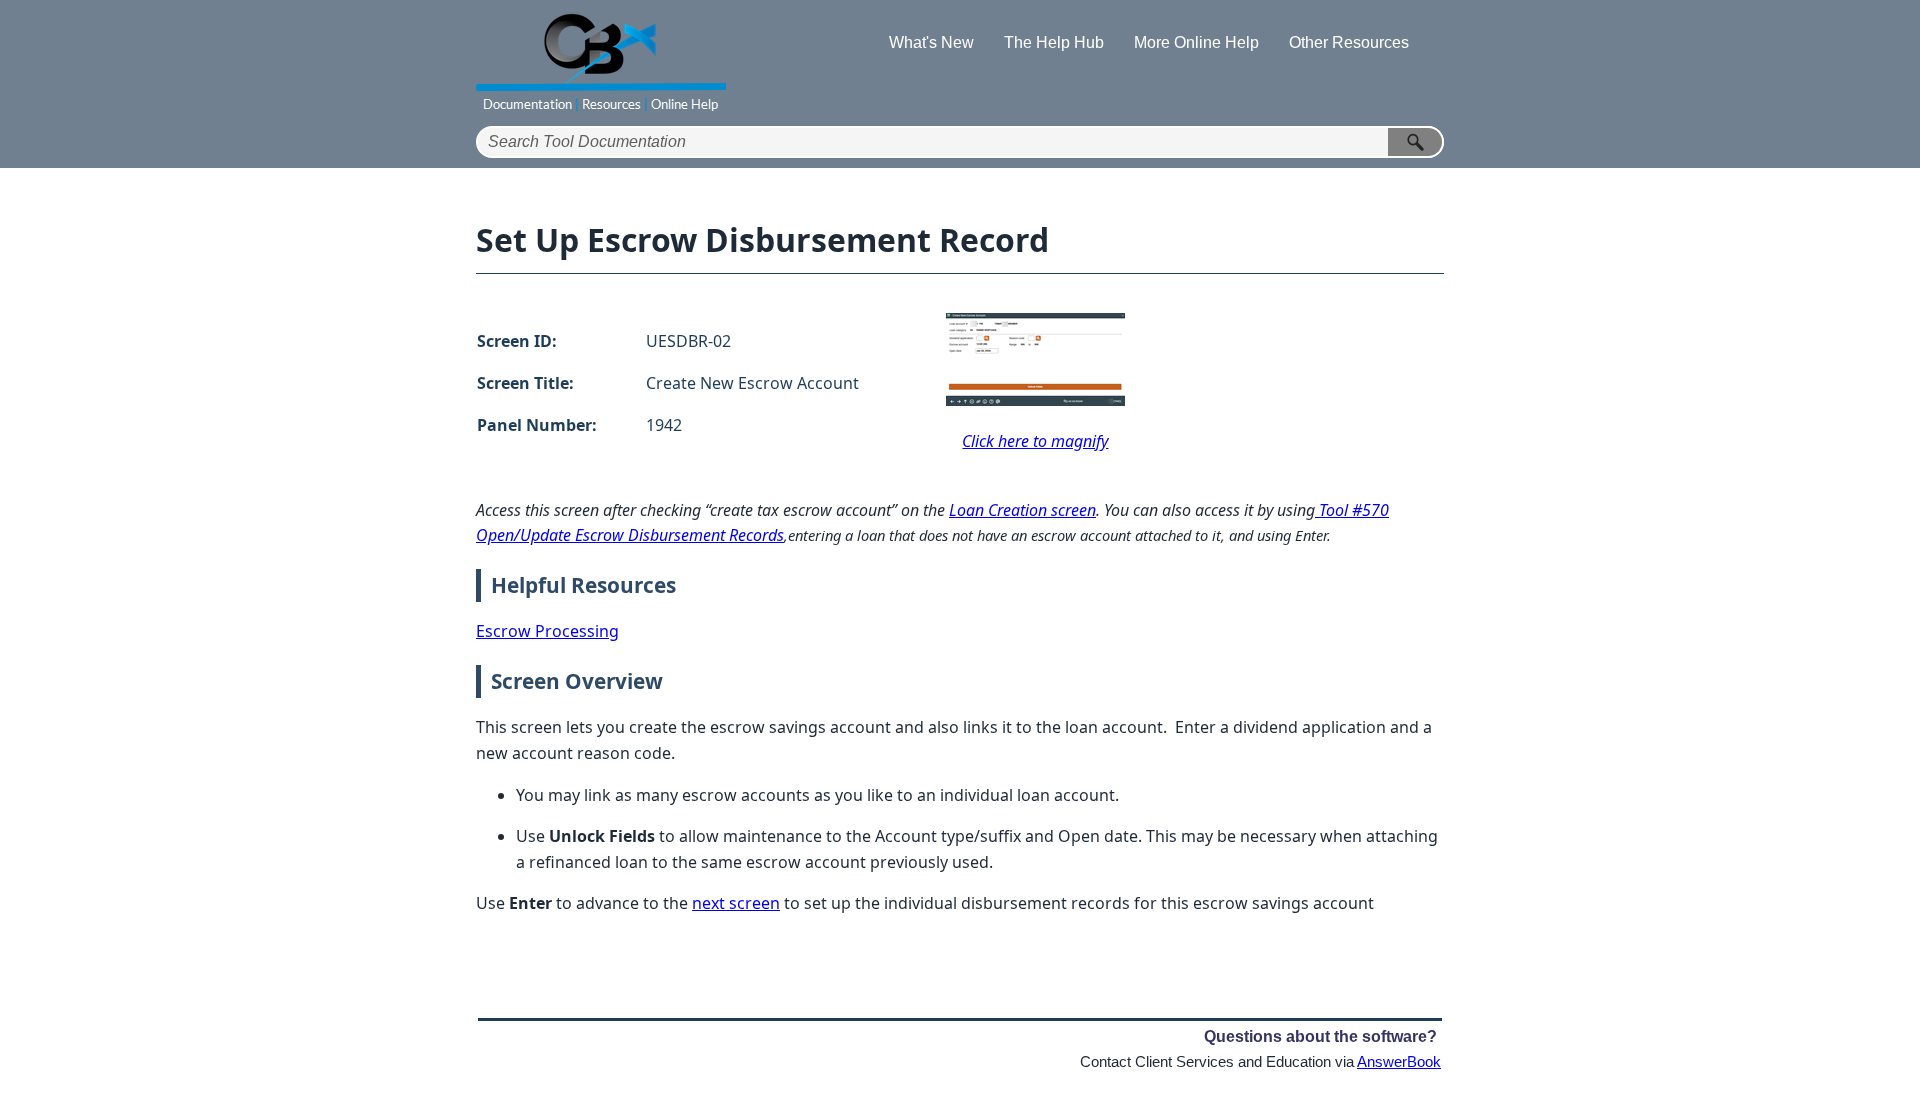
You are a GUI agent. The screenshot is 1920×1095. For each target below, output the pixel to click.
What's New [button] (931, 42)
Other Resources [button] (1349, 42)
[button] (1416, 142)
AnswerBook (1399, 1062)
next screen (736, 903)
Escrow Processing (547, 631)
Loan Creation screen (1022, 510)
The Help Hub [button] (1054, 42)
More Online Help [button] (1196, 42)
